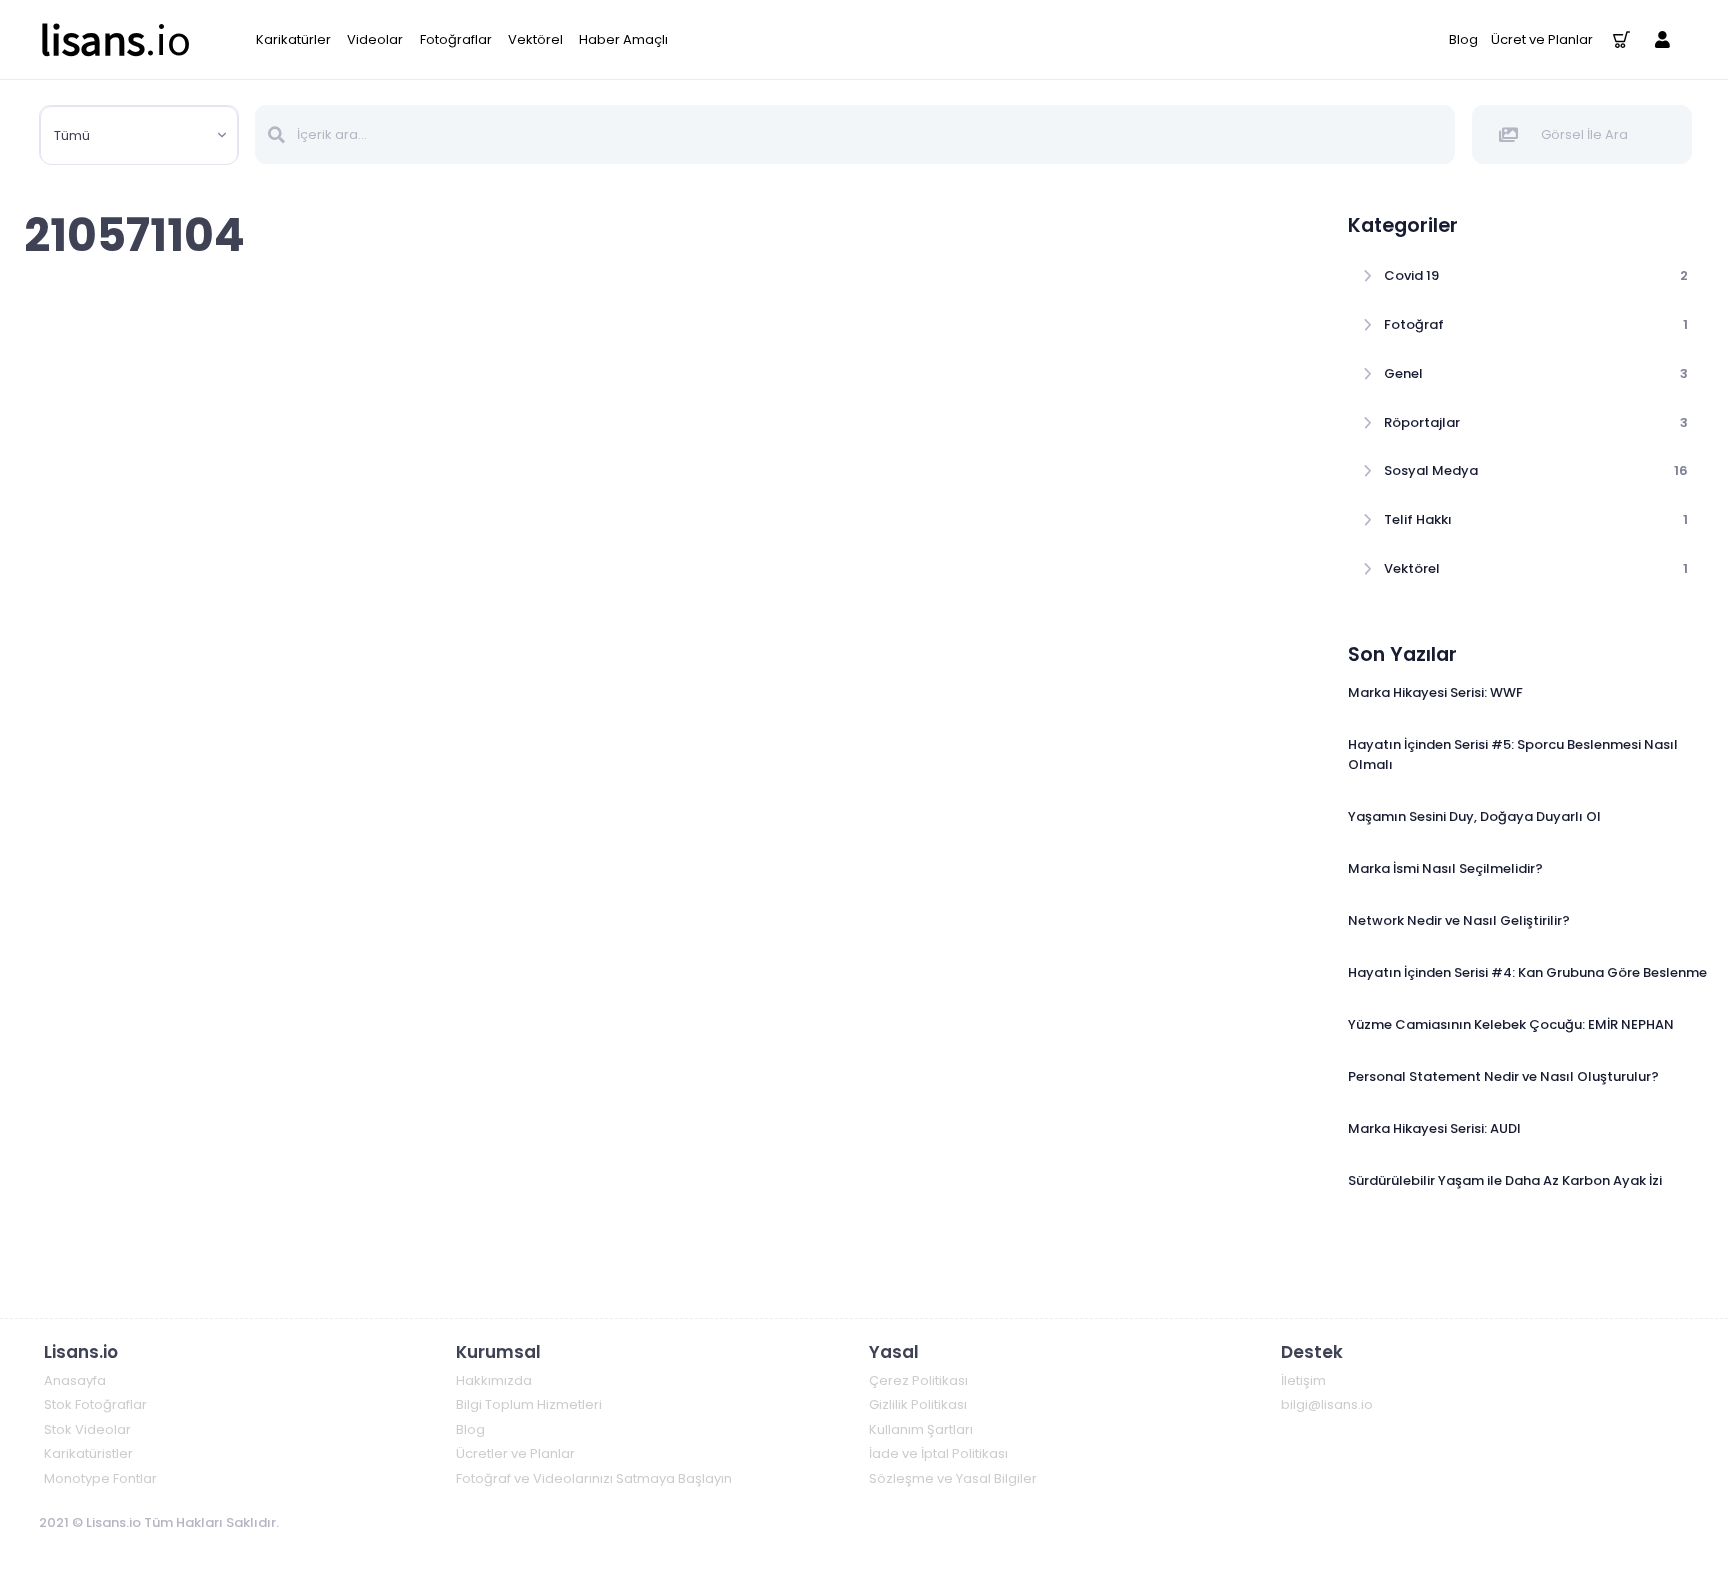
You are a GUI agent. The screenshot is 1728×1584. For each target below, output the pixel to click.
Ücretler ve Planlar (515, 1453)
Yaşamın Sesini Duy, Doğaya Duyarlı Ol (1474, 816)
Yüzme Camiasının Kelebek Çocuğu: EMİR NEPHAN (1511, 1024)
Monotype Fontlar (100, 1478)
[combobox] (139, 135)
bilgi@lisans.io (1327, 1404)
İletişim (1303, 1380)
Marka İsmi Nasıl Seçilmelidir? (1445, 868)
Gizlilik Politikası (918, 1404)
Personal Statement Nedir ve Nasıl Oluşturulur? (1503, 1076)
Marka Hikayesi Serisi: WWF (1435, 692)
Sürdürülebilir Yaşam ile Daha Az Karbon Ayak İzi (1505, 1180)
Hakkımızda (494, 1380)
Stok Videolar (87, 1429)
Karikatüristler (88, 1453)
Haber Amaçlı (623, 39)
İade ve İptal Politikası (938, 1453)
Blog (1463, 39)
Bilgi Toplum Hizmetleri (529, 1404)
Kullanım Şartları (921, 1429)
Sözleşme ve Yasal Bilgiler (953, 1478)
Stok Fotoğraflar (95, 1404)
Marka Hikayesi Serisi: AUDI (1434, 1128)
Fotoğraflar (456, 39)
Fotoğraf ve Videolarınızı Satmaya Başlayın (594, 1478)
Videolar (375, 39)
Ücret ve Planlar (1542, 39)
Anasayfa (75, 1380)
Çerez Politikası (918, 1380)
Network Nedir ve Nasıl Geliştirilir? (1459, 920)
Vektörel (535, 39)
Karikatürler (293, 39)
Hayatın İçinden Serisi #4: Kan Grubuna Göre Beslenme (1527, 972)
